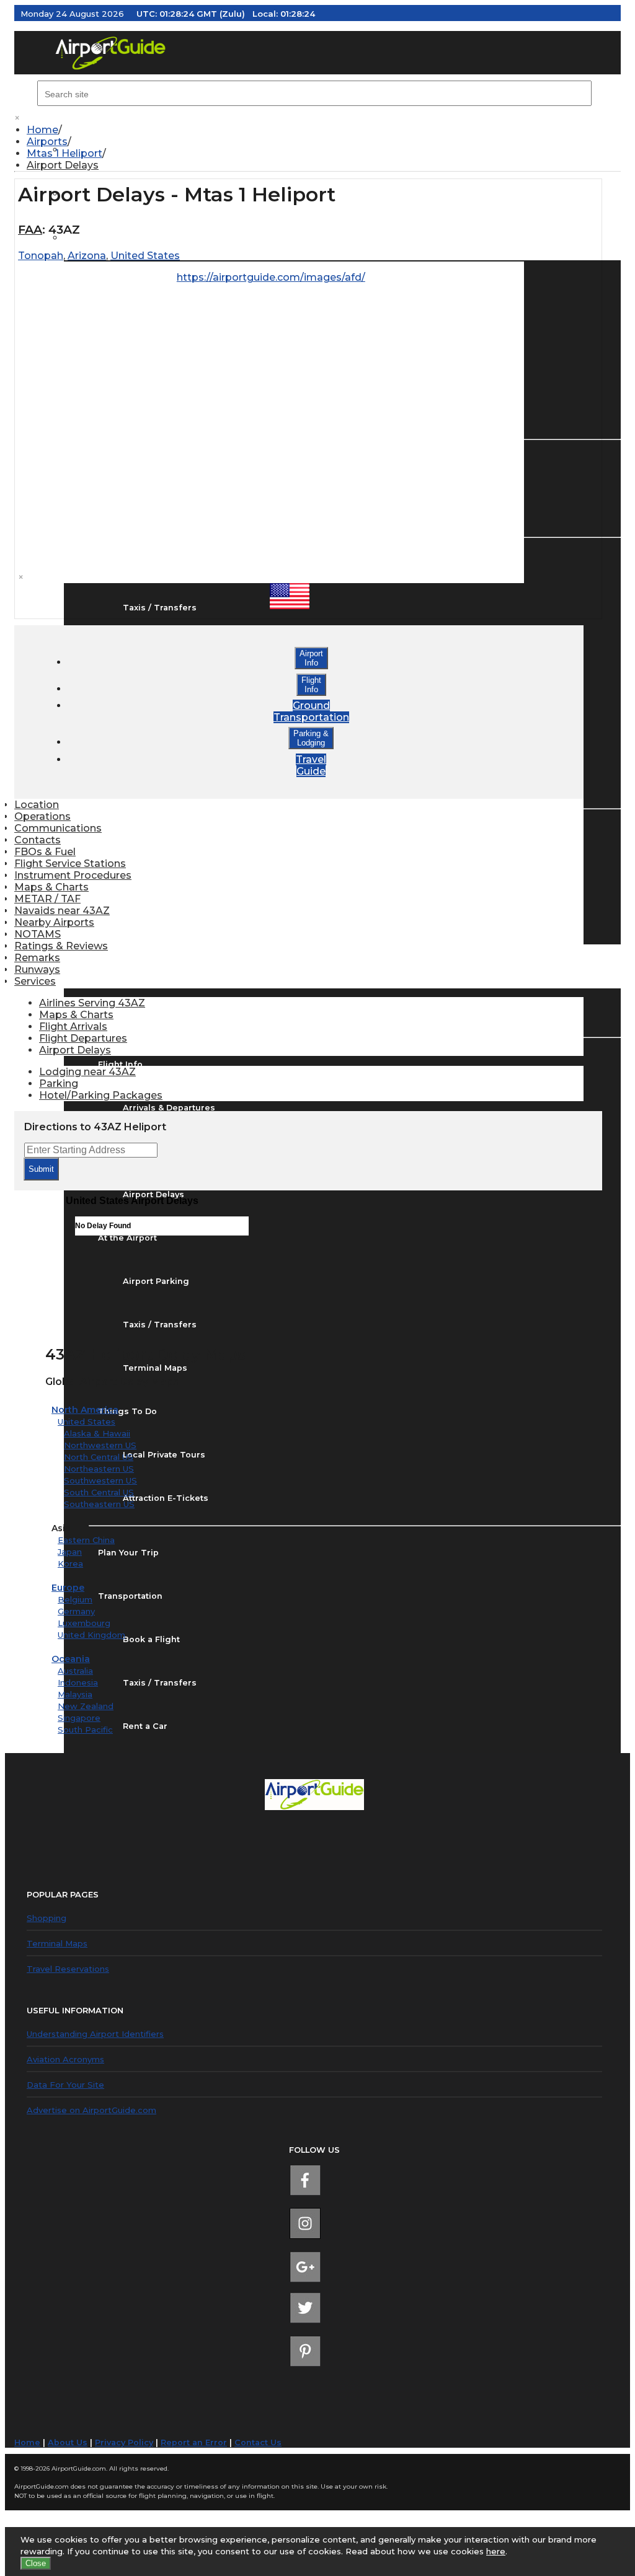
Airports (47, 142)
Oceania (71, 1659)
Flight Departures (83, 1038)
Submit (41, 1169)
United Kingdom (91, 1635)
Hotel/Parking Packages (101, 1095)
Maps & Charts (51, 887)
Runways (37, 969)
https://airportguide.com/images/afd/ (271, 277)
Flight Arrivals (73, 1026)
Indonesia (78, 1682)
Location (37, 805)
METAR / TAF (47, 899)
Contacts (38, 840)
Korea (70, 1563)
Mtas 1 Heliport (64, 153)
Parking (59, 1084)
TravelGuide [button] (311, 765)
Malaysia (75, 1694)
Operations (42, 816)
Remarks (37, 958)
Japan (70, 1552)
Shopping (47, 1918)
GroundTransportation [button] (311, 711)
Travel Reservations (68, 1969)
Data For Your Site (65, 2085)
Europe (68, 1588)
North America (85, 1410)
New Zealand (86, 1706)
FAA (30, 230)
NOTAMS (38, 934)
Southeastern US (99, 1504)
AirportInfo (311, 658)
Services (35, 981)
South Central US (99, 1492)
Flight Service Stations (70, 864)
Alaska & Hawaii (97, 1433)
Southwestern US (100, 1480)
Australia (75, 1671)
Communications (58, 828)
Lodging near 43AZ (87, 1072)
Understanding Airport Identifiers (95, 2034)
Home (42, 130)
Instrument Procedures (73, 875)
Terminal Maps (57, 1943)
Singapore (79, 1718)
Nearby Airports (54, 922)
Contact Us (258, 2442)
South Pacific (85, 1730)
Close (36, 2563)
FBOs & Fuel (45, 852)
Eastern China (86, 1540)
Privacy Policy (124, 2442)
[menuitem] (324, 130)
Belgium (75, 1599)
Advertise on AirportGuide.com (91, 2110)
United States (87, 1422)
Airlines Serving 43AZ (92, 1003)
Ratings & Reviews (61, 946)
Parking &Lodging (311, 738)
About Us (68, 2442)
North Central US (99, 1457)
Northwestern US (100, 1445)
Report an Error (194, 2442)
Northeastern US (99, 1469)
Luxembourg (84, 1623)
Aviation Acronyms (65, 2059)
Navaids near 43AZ (62, 911)
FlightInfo (311, 685)
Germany (76, 1611)
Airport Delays (63, 165)
